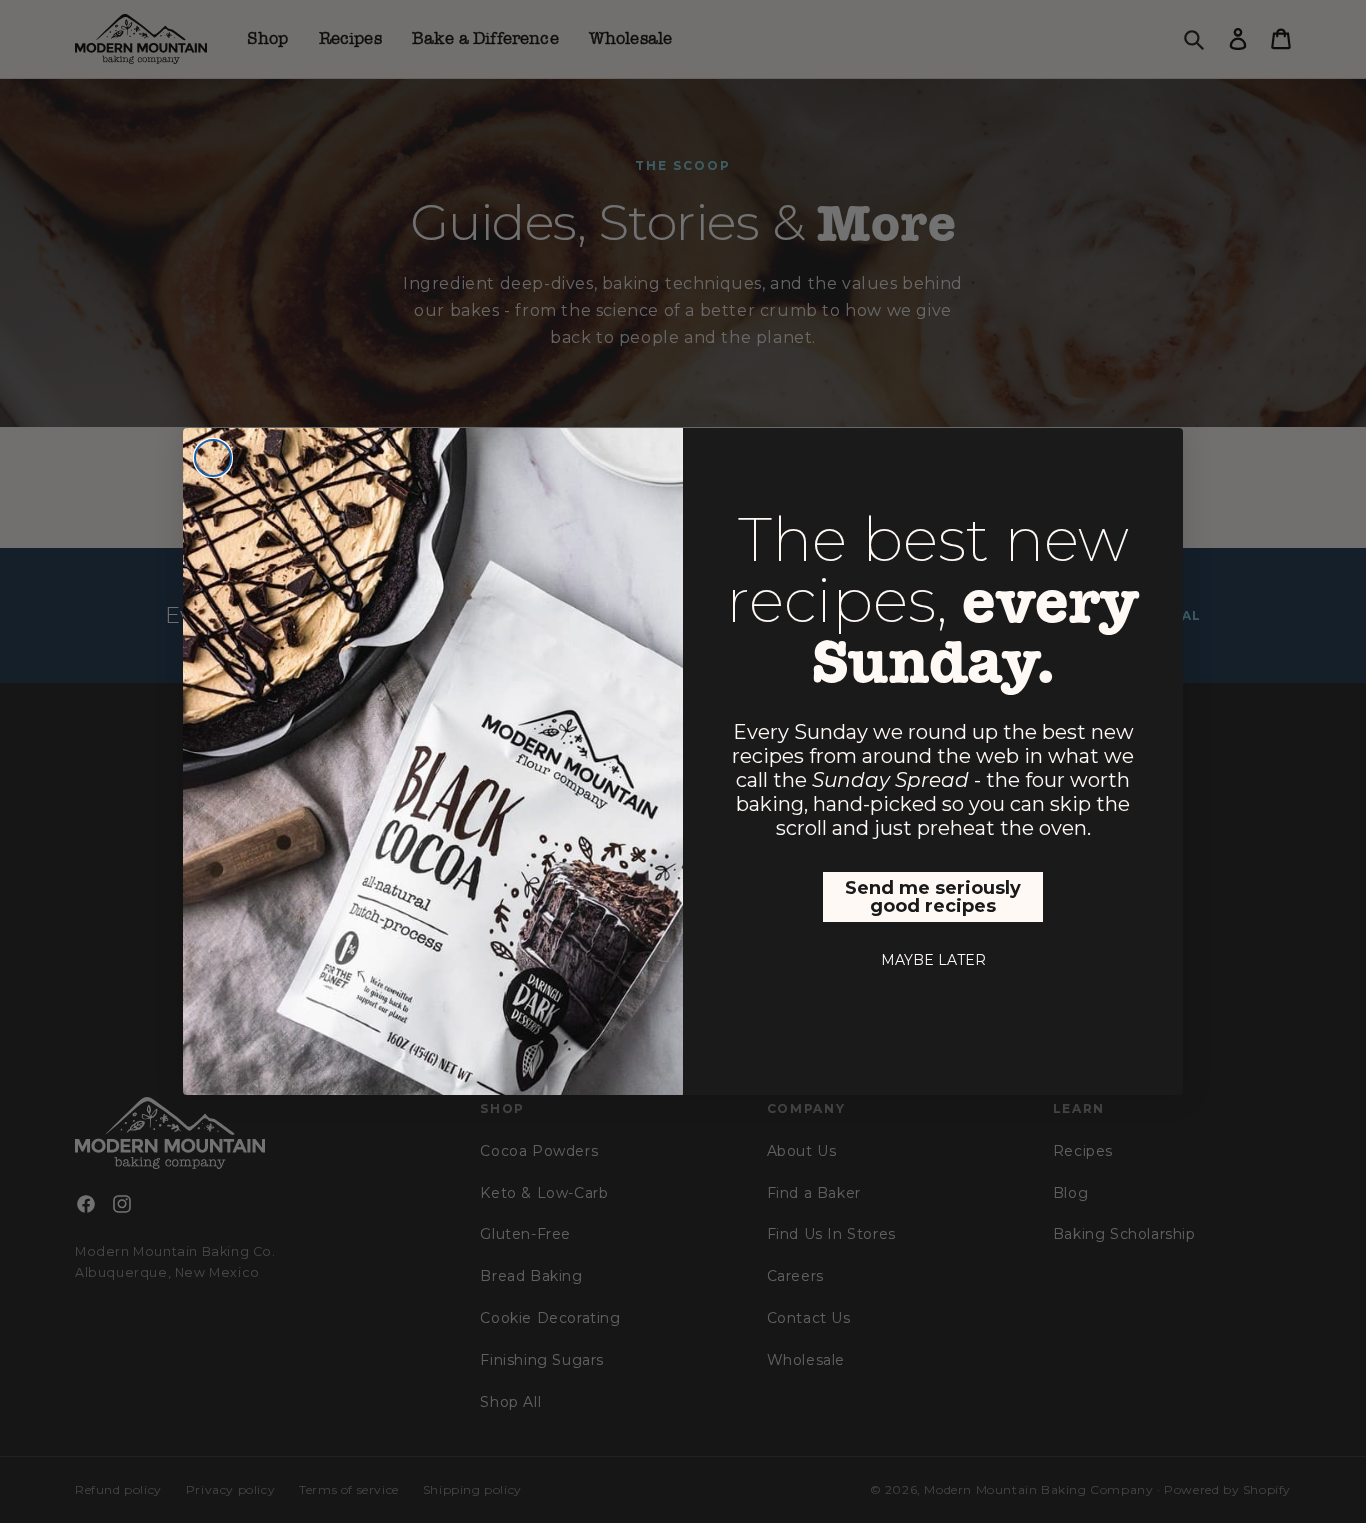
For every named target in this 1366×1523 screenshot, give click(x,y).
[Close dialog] (213, 458)
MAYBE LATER (933, 960)
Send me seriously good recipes (933, 897)
